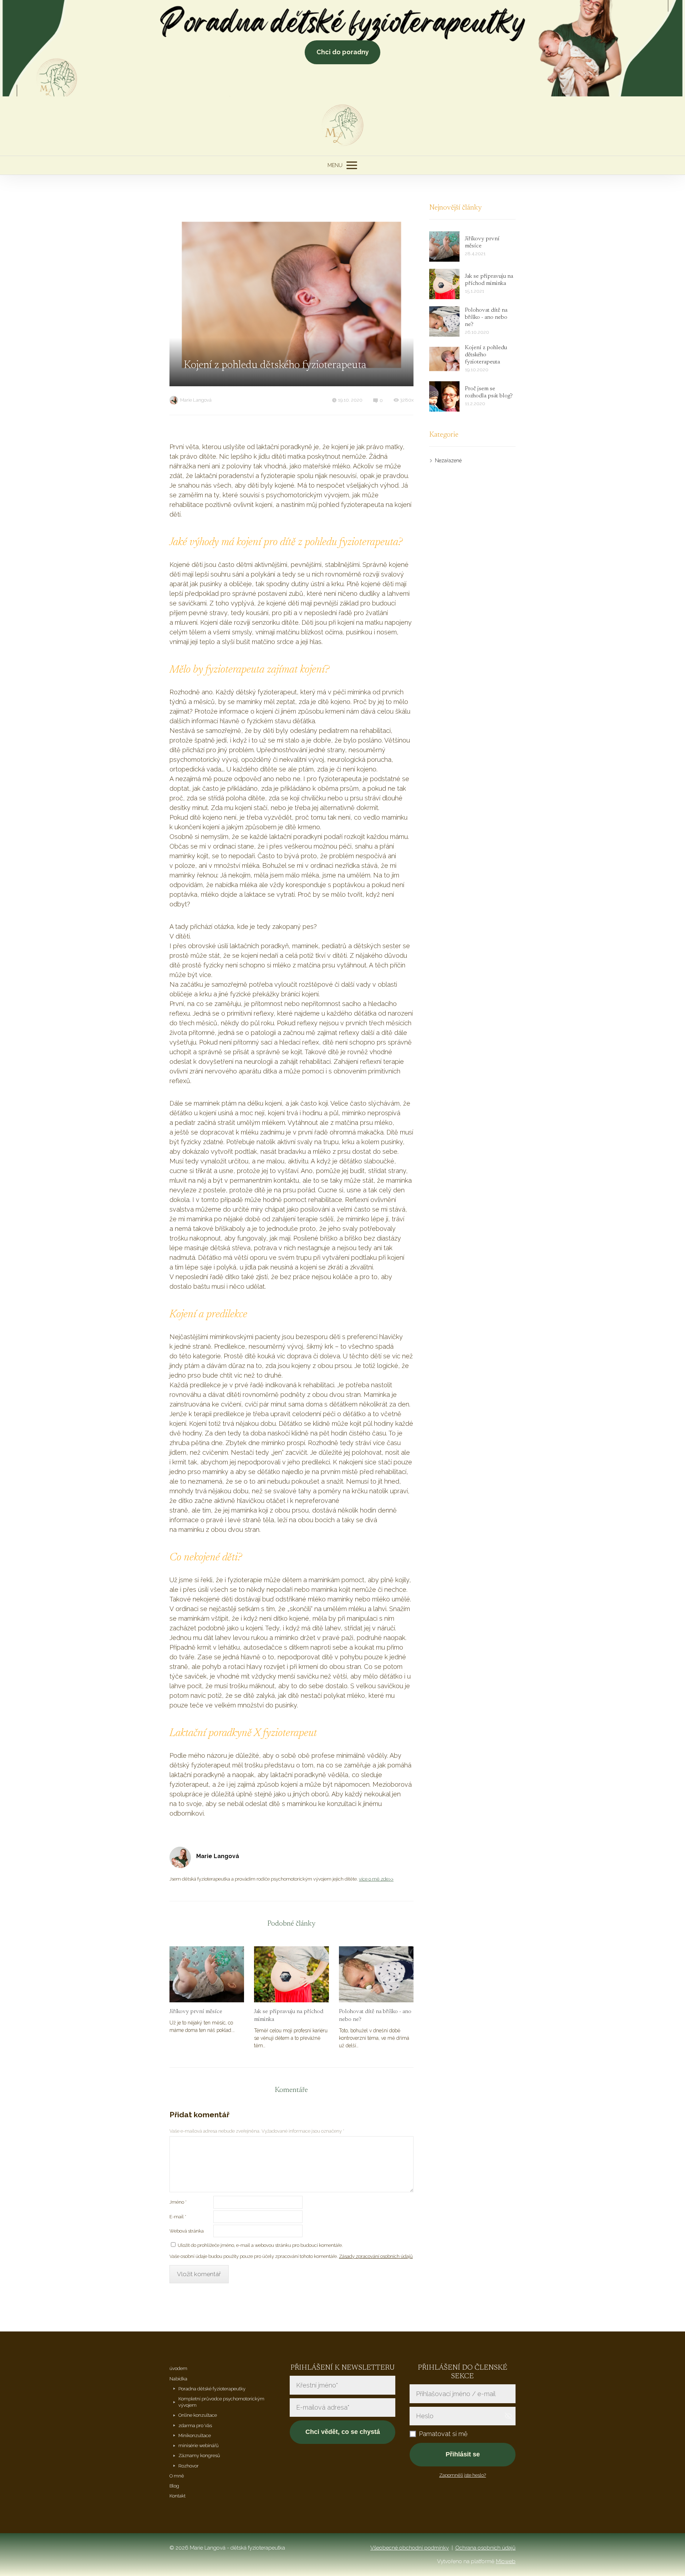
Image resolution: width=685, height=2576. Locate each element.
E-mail (178, 2217)
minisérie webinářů (199, 2446)
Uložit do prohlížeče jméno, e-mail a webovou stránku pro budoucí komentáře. (260, 2245)
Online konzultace (198, 2415)
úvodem (178, 2368)
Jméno (178, 2202)
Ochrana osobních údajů (485, 2548)
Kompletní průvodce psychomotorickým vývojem (221, 2402)
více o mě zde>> (376, 1879)
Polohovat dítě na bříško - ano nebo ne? (375, 2016)
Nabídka (178, 2379)
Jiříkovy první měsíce (196, 2012)
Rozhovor (189, 2466)
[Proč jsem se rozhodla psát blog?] (444, 396)
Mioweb (506, 2561)
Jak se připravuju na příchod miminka (289, 2016)
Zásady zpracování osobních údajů (376, 2256)
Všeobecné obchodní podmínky (410, 2548)
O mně (177, 2476)
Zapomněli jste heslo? (463, 2475)
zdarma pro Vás (195, 2426)
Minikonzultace (195, 2436)
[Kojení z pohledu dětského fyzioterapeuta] (444, 359)
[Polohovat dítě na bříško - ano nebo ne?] (376, 1974)
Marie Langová (196, 400)
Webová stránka (187, 2231)
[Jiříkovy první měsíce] (207, 1974)
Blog (174, 2486)
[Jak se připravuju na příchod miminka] (291, 1974)
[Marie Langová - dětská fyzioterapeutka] (343, 126)
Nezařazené (448, 461)
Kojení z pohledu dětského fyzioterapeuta (486, 355)
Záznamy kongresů (199, 2456)
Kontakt (177, 2496)
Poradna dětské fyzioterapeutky (212, 2389)
